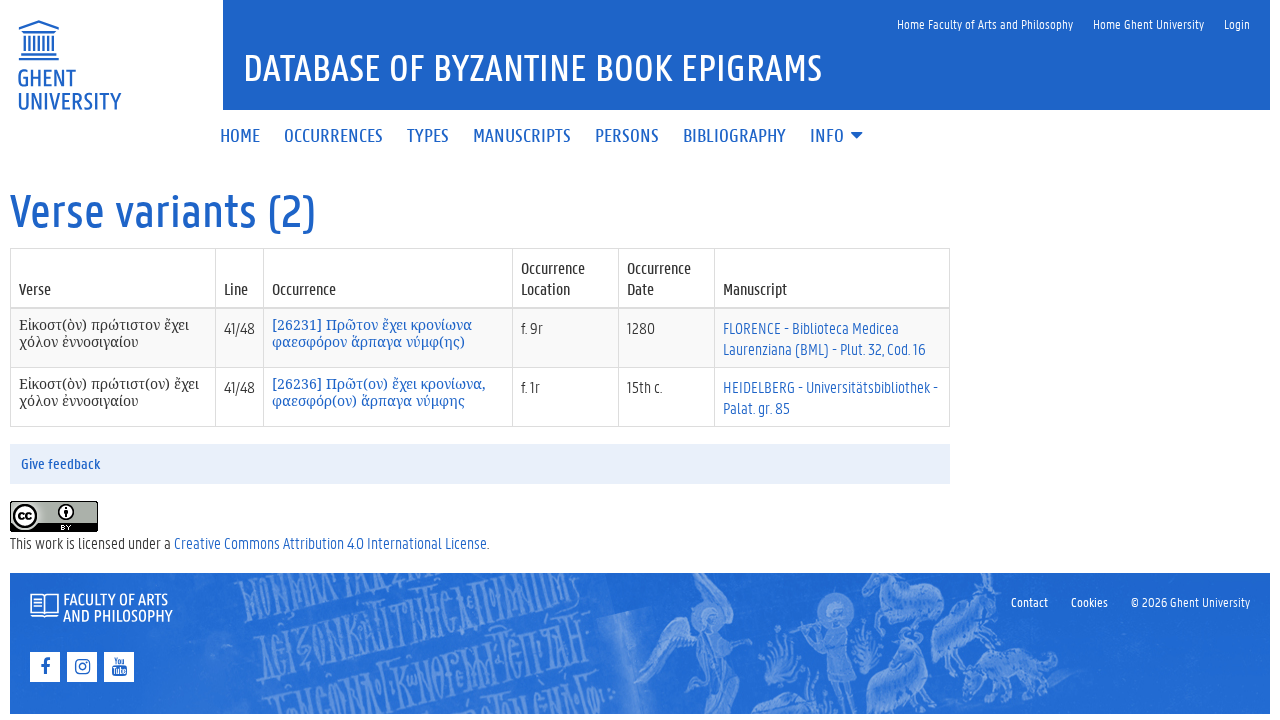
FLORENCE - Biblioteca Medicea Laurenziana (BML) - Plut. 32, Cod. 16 (824, 338)
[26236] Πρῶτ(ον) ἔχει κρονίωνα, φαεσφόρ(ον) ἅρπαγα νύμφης (379, 392)
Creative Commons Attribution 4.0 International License (330, 542)
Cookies (1089, 601)
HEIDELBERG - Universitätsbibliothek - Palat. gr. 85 (830, 397)
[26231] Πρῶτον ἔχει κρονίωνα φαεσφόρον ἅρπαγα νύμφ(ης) (372, 333)
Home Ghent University (1148, 23)
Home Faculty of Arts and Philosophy (985, 23)
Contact (1029, 601)
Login (1237, 23)
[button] (838, 136)
